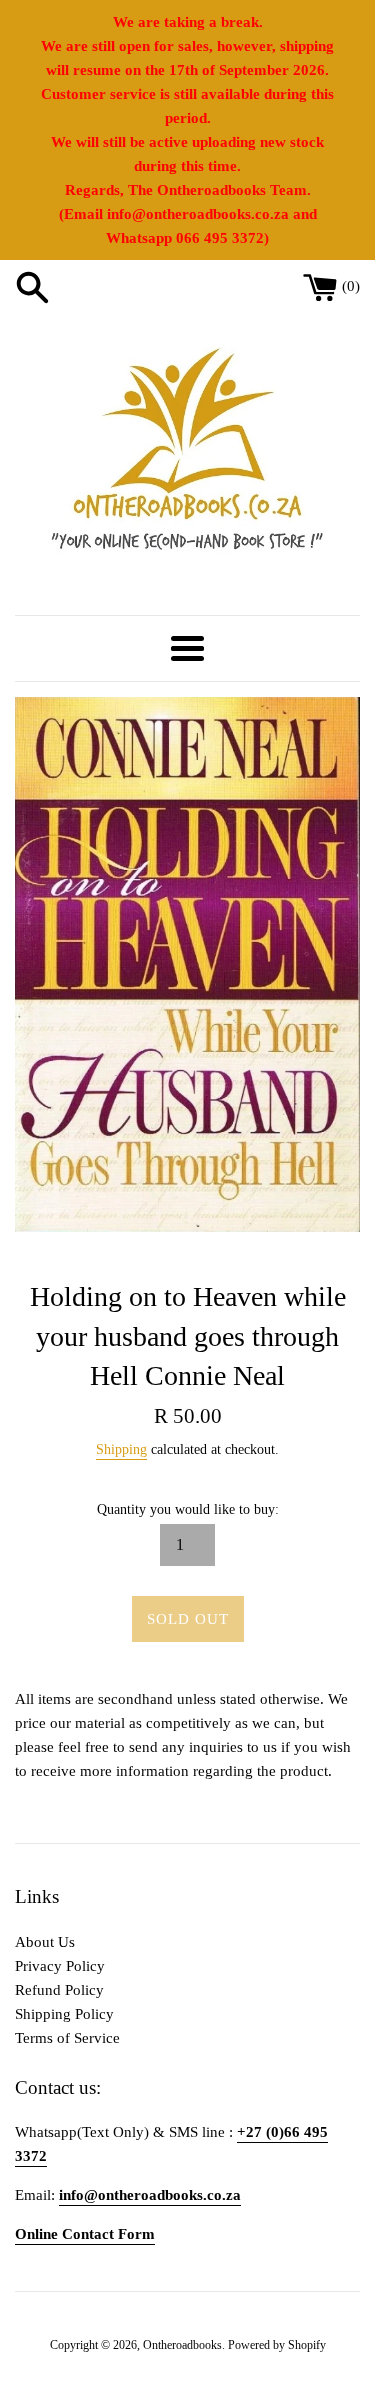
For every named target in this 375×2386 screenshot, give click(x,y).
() (351, 286)
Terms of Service (67, 2038)
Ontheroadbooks (182, 2345)
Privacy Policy (60, 1966)
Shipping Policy (64, 2014)
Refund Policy (59, 1990)
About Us (45, 1942)
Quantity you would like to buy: (188, 1509)
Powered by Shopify (277, 2345)
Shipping (121, 1449)
